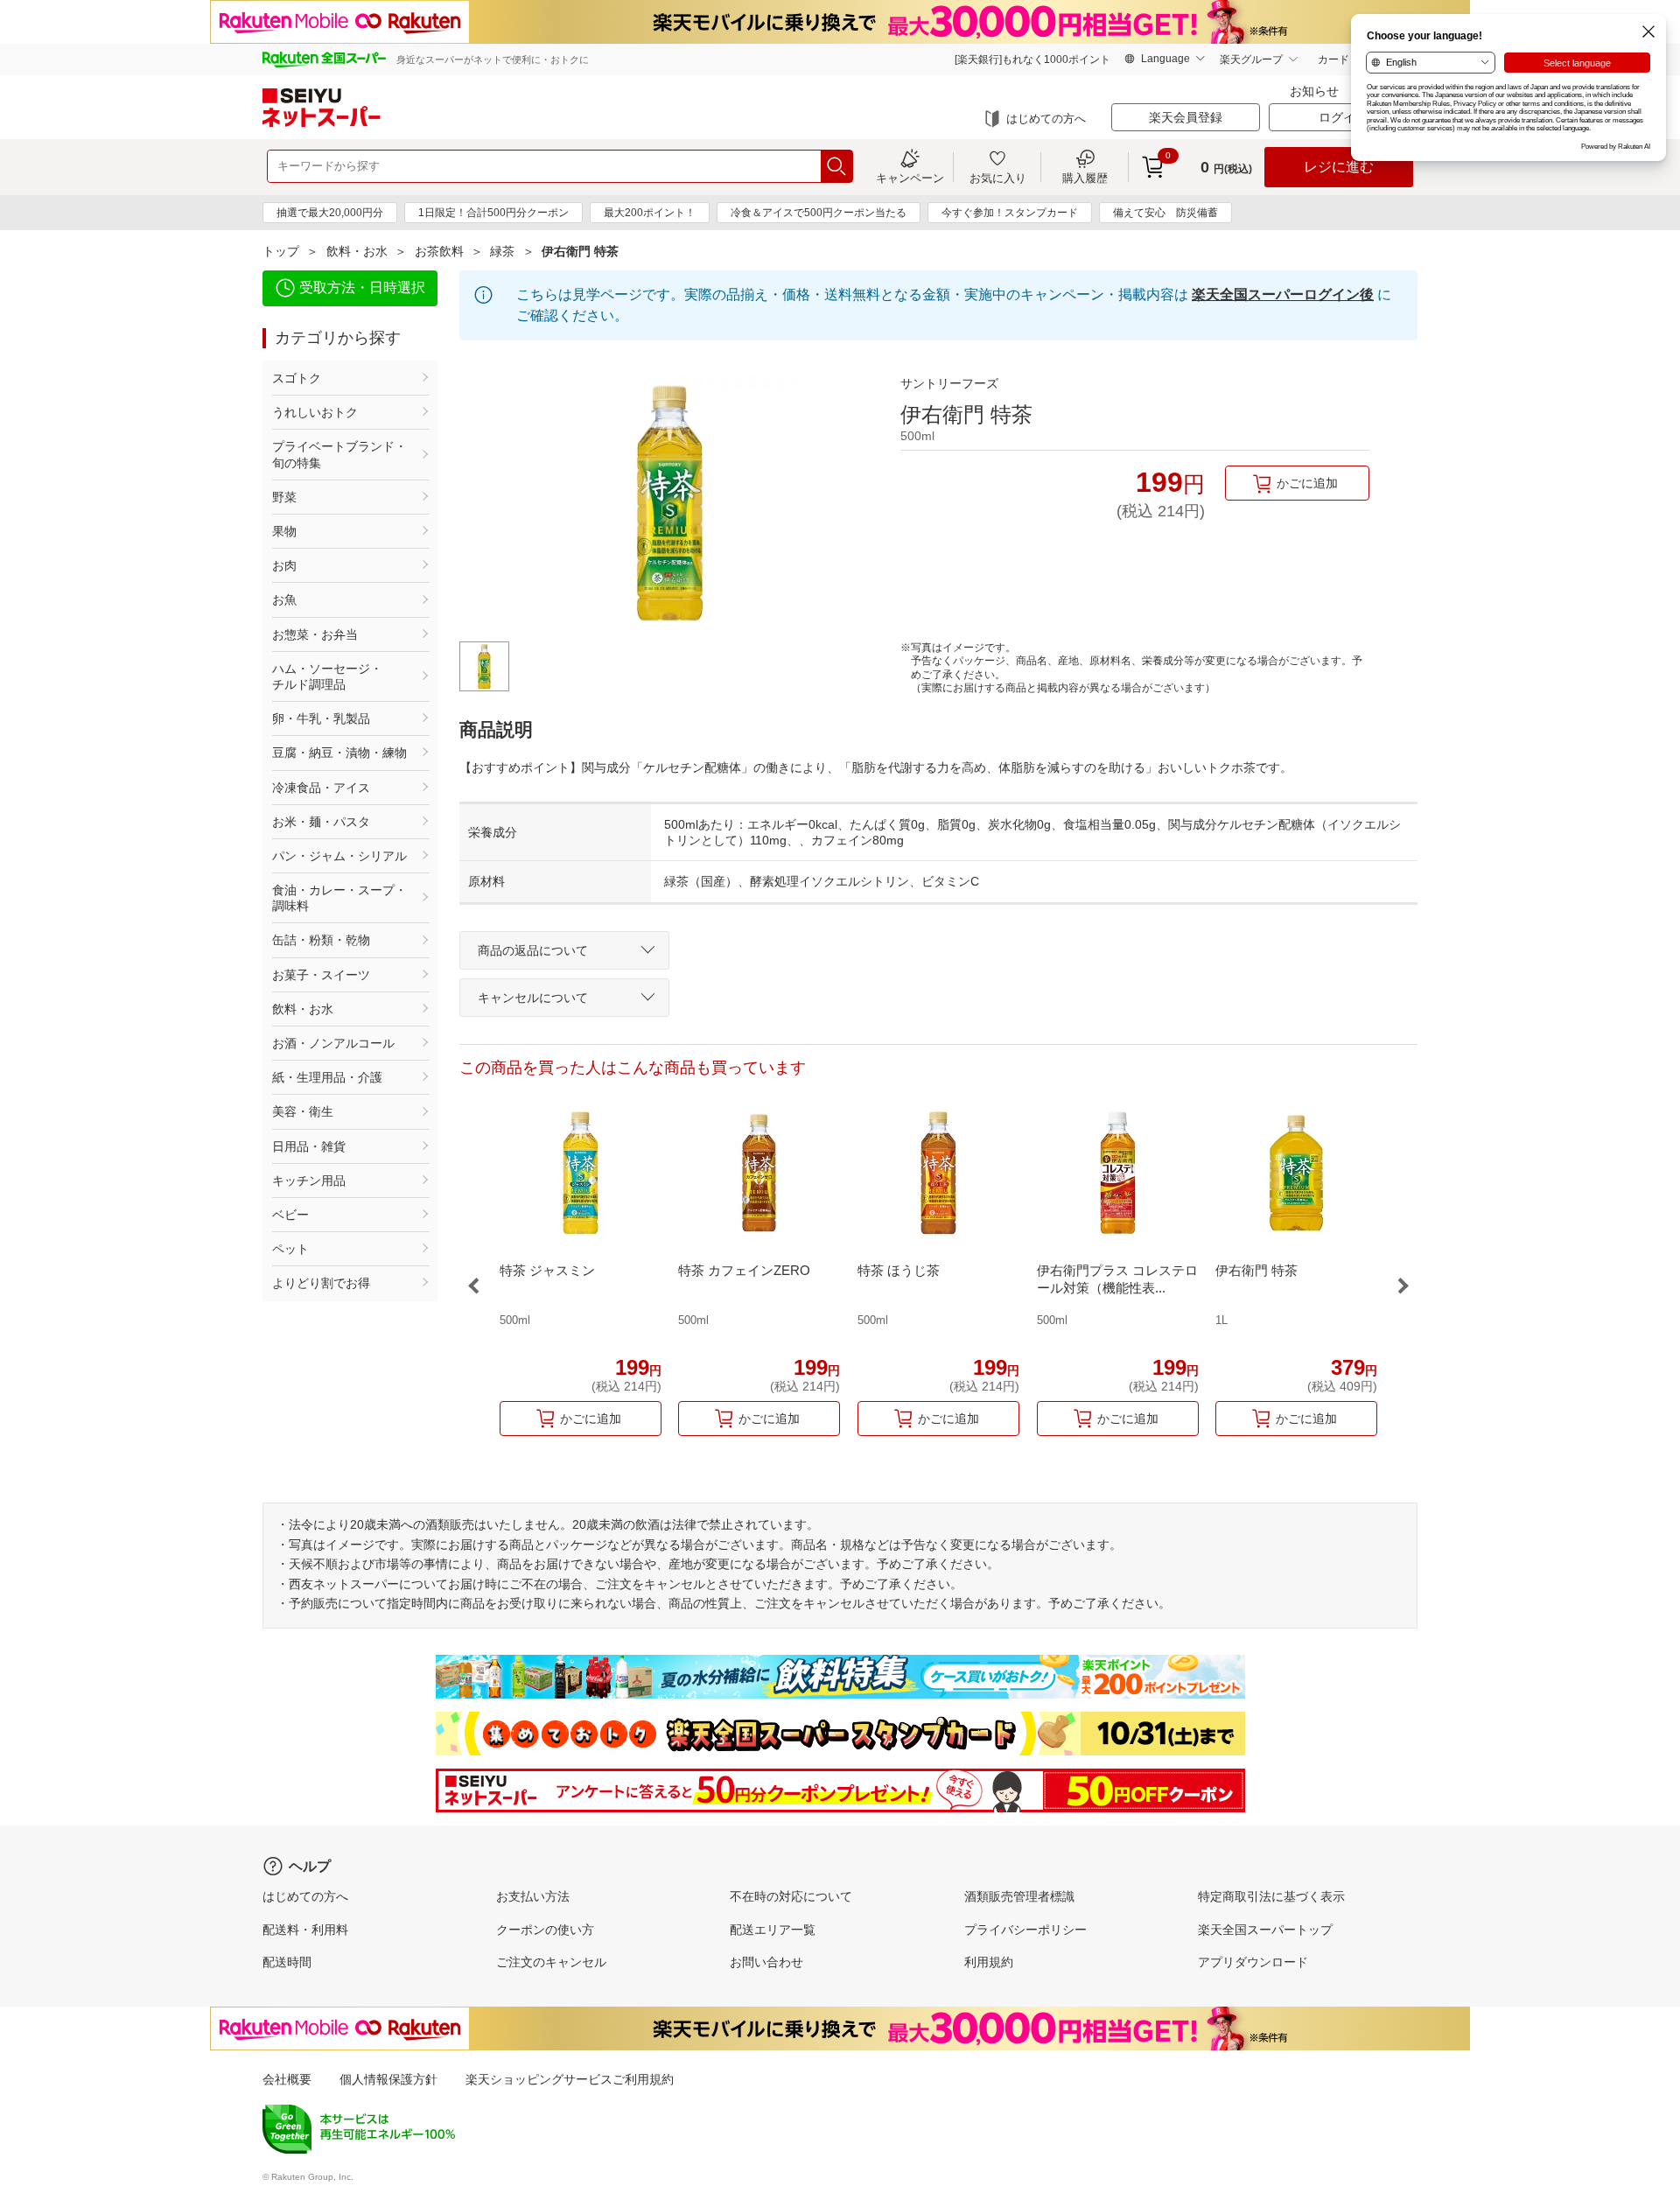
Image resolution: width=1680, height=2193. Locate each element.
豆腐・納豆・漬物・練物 (339, 753)
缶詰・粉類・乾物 (321, 940)
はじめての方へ (1046, 119)
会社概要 (287, 2079)
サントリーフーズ (949, 383)
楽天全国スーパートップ (1265, 1930)
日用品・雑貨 (309, 1146)
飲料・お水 (357, 251)
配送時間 (287, 1962)
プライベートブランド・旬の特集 (339, 454)
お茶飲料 (439, 251)
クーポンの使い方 (545, 1930)
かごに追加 (1307, 483)
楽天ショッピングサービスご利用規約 (570, 2079)
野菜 (284, 497)
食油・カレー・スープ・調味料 (339, 898)
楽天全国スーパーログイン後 (1283, 294)
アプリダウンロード (1253, 1962)
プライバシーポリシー (1025, 1930)
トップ (281, 251)
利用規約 (989, 1962)
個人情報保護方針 (388, 2079)
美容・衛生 (303, 1111)
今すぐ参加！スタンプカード (1010, 213)
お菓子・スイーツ (321, 975)
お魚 (284, 599)
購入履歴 (1085, 178)
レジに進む (1339, 167)
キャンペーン (910, 178)
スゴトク (297, 378)
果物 (284, 531)
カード (1333, 60)
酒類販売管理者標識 (1019, 1896)
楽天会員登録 (1186, 117)
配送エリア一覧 (773, 1930)
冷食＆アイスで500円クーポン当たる (819, 213)
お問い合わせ (766, 1962)
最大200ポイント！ (650, 213)
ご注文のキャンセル (551, 1962)
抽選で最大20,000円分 (330, 213)
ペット (290, 1249)
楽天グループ (1251, 60)
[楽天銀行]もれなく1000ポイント (1032, 60)
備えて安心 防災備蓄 (1165, 213)
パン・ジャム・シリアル (339, 856)
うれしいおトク (315, 412)
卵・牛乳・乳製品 (321, 718)
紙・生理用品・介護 (327, 1077)
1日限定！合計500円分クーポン (493, 213)
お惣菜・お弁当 (315, 634)
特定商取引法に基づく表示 (1271, 1896)
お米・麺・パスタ (321, 822)
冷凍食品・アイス (321, 788)
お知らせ (1314, 91)
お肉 (284, 565)
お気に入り (998, 178)
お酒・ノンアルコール (333, 1043)
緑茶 (502, 251)
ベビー (290, 1215)
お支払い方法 (533, 1896)
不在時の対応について (791, 1896)
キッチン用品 (309, 1181)
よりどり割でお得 (321, 1283)
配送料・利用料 (305, 1930)
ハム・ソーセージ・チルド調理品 (327, 676)
